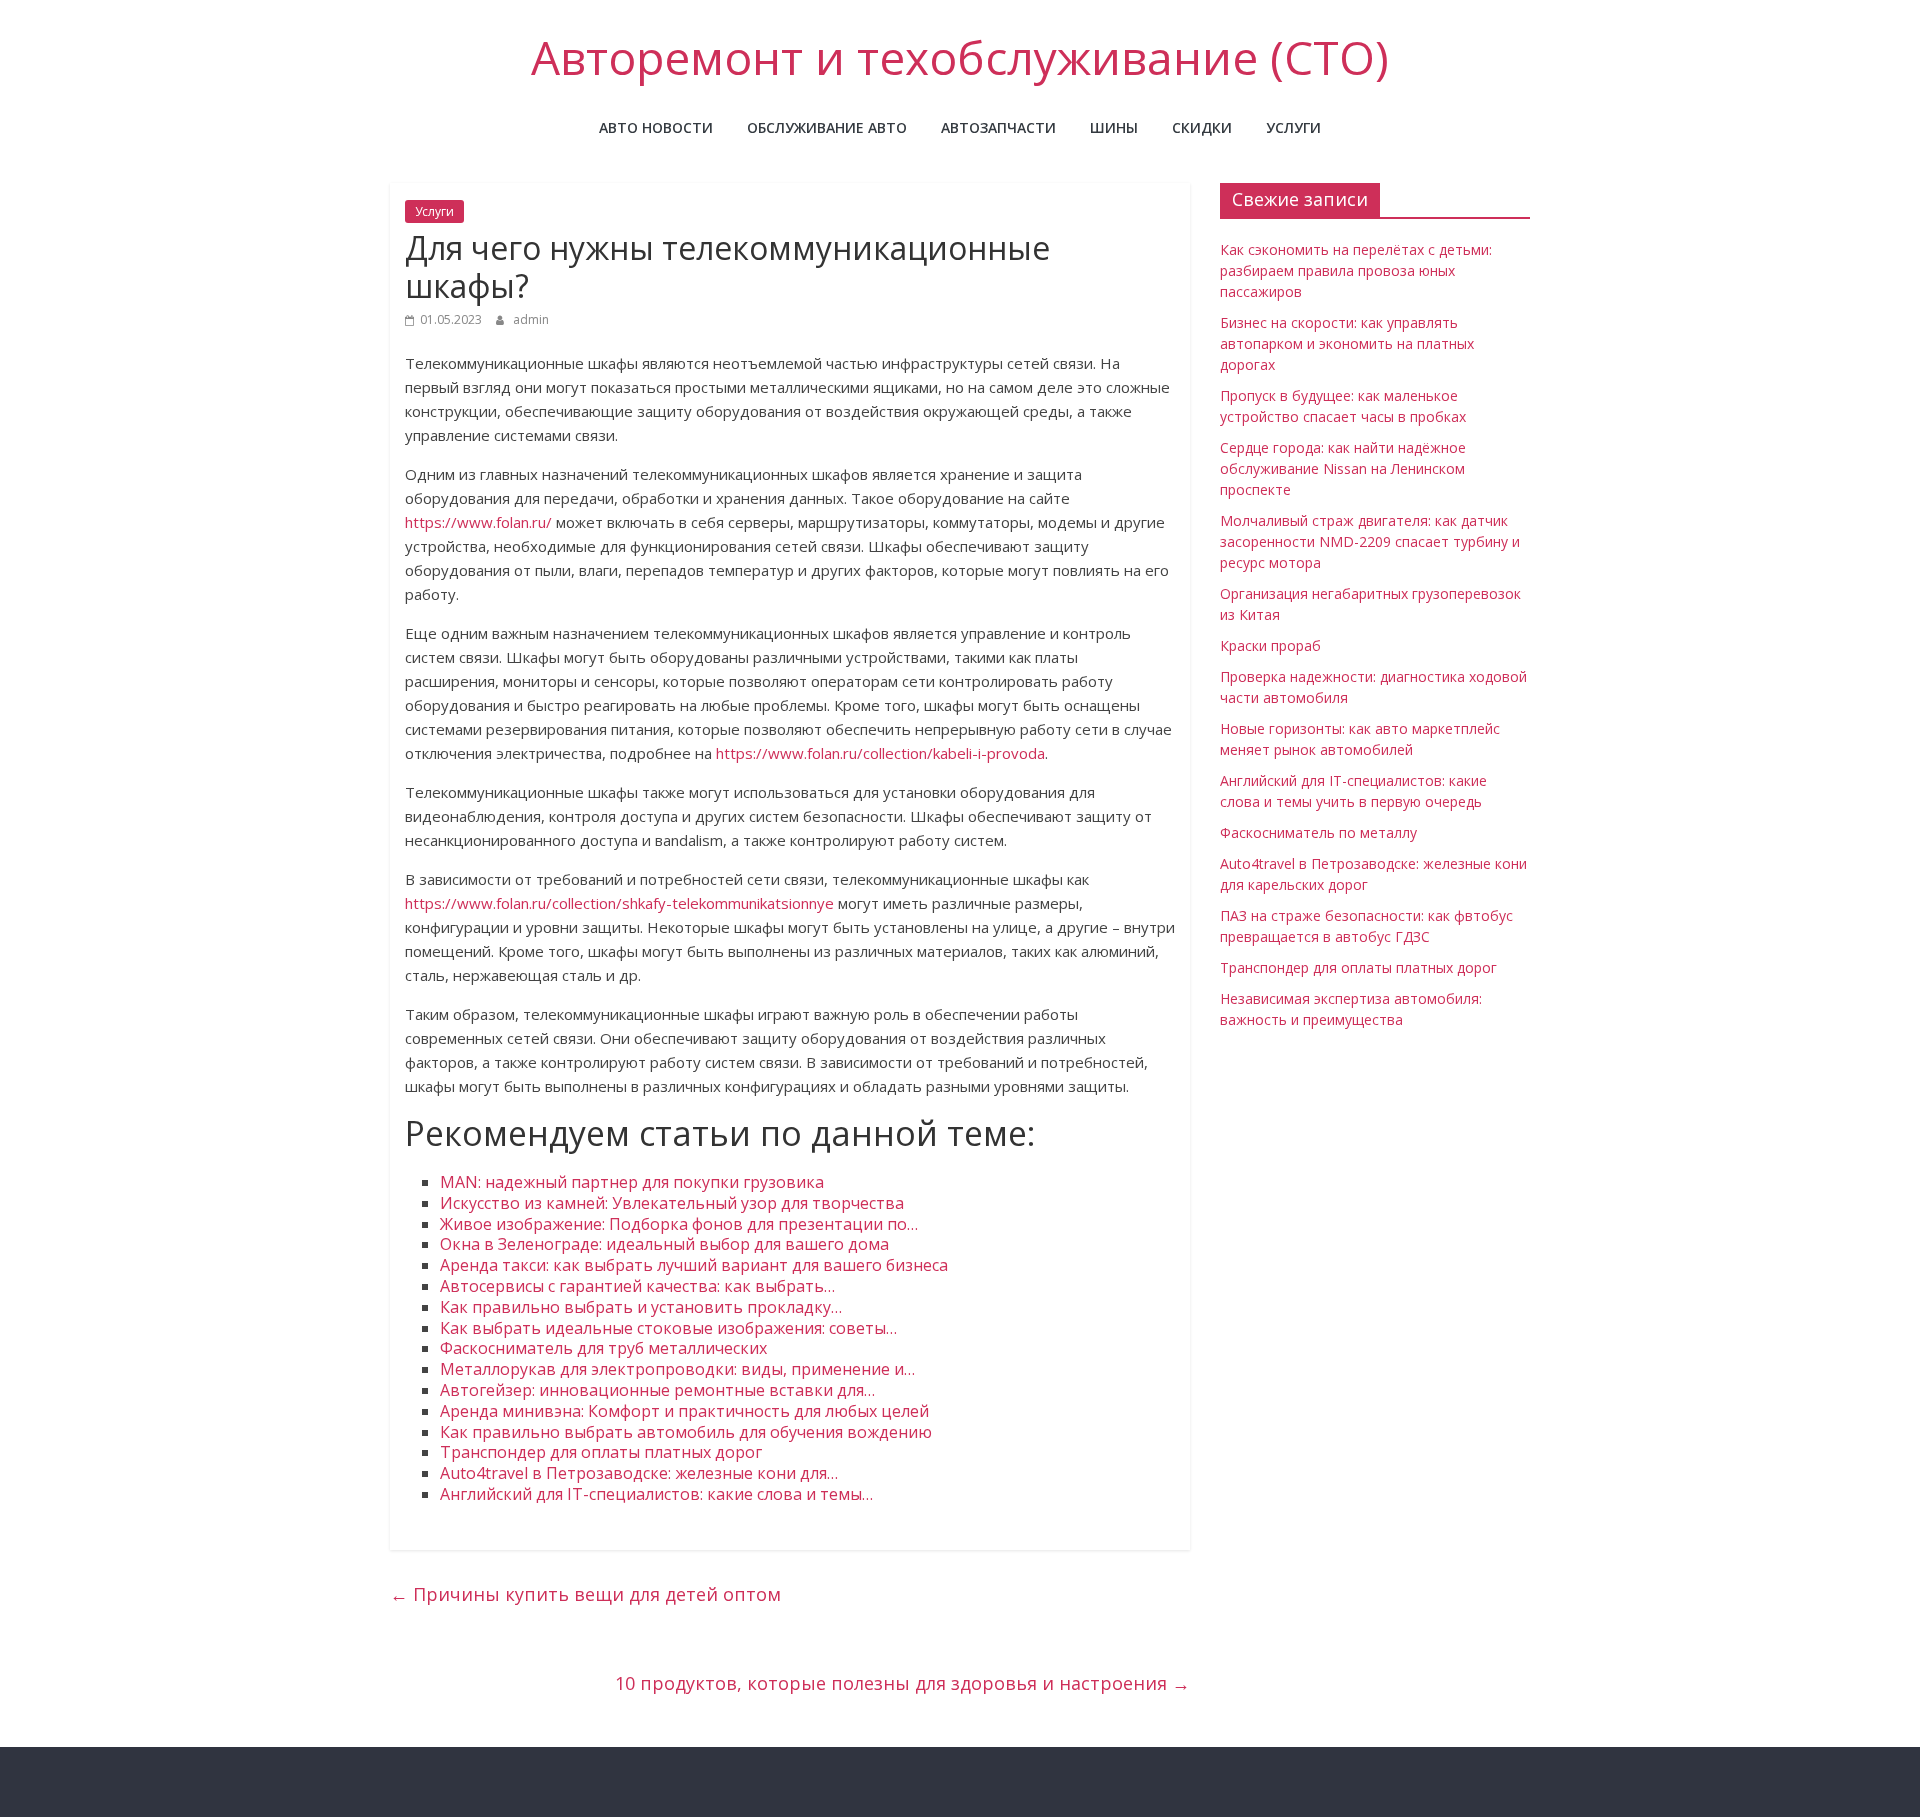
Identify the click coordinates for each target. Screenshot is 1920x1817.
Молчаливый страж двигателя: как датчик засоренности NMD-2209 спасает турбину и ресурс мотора (1370, 541)
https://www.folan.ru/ (478, 522)
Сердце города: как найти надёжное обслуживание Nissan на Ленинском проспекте (1343, 468)
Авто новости (656, 127)
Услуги (1293, 127)
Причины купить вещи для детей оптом (585, 1594)
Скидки (1202, 127)
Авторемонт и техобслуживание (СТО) (960, 57)
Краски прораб (1270, 645)
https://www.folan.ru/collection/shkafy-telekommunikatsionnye (619, 903)
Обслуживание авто (827, 127)
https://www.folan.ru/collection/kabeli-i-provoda (880, 753)
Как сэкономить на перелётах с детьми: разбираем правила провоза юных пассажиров (1356, 270)
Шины (1114, 127)
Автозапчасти (998, 127)
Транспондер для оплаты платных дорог (1358, 967)
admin (531, 319)
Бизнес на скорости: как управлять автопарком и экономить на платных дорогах (1347, 343)
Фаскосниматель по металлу (1318, 832)
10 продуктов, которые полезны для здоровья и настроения (902, 1683)
